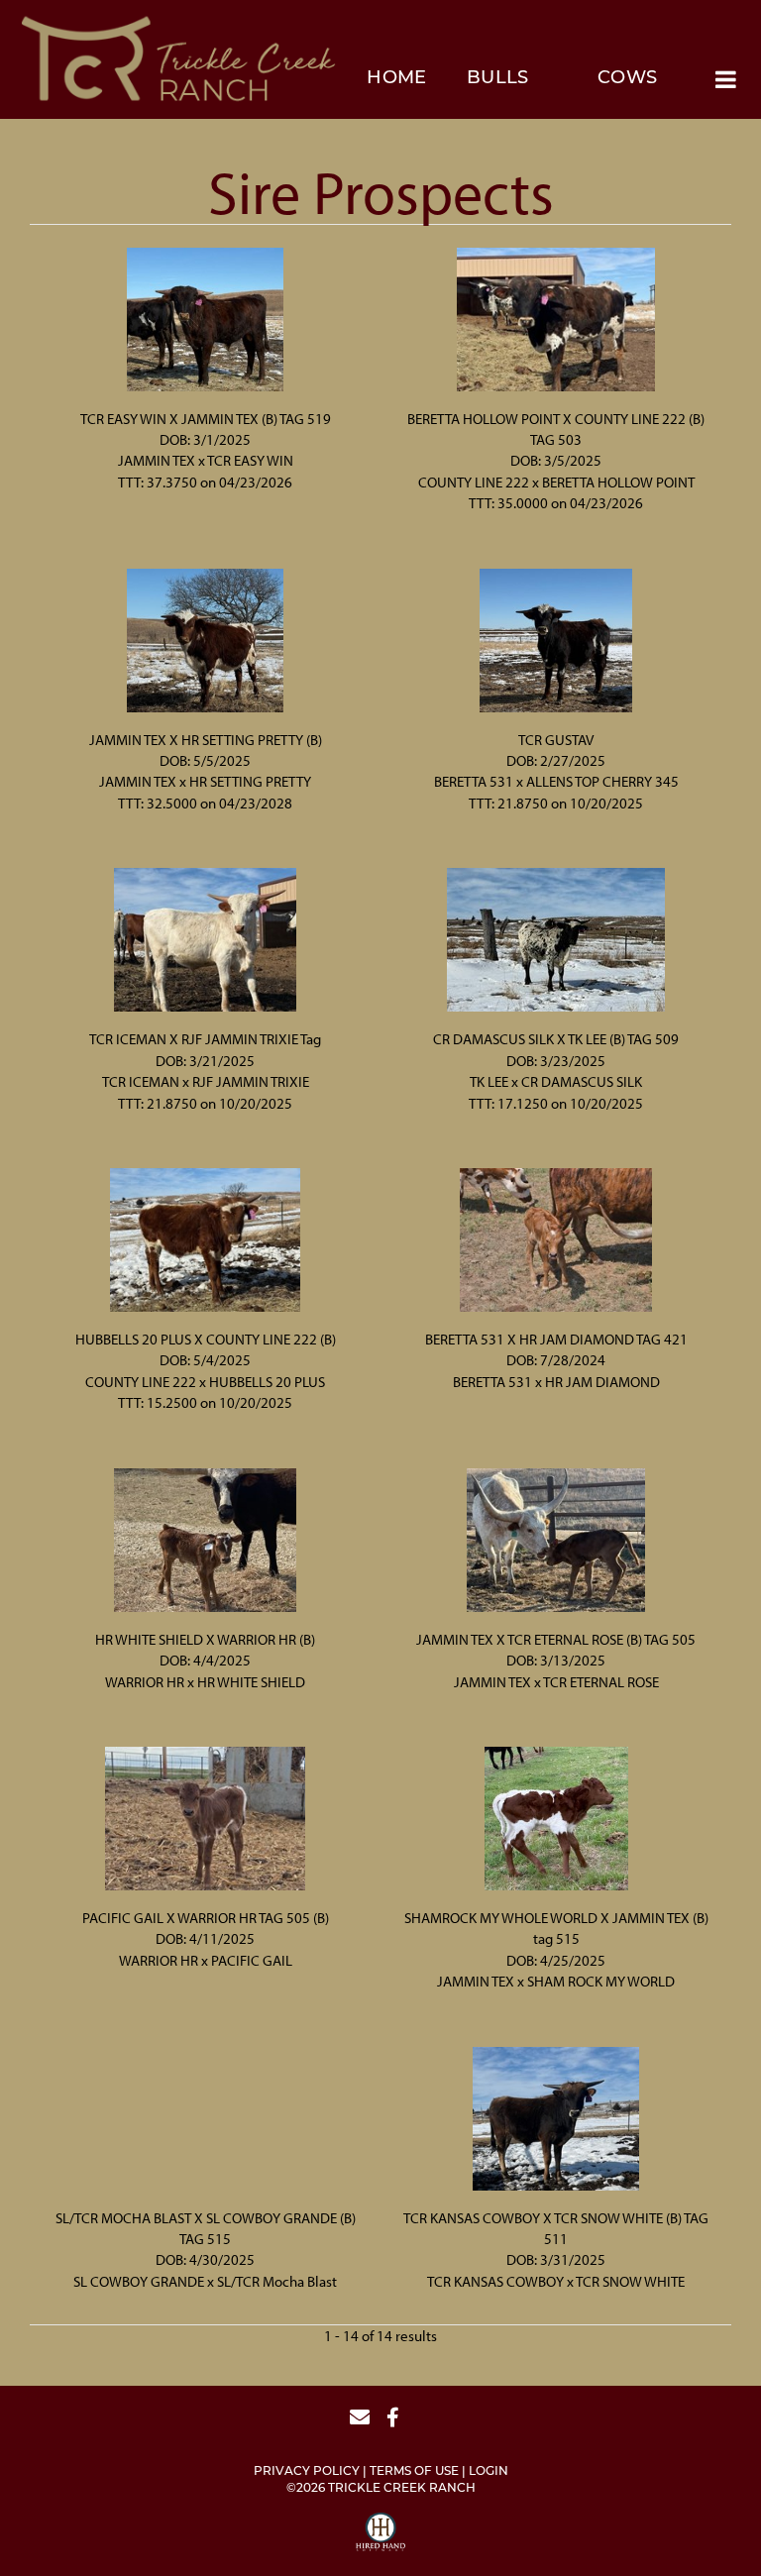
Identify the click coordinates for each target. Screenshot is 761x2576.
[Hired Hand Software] (380, 2534)
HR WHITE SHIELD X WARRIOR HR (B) (205, 1639)
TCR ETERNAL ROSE (601, 1682)
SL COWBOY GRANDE (139, 2281)
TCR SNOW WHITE (630, 2281)
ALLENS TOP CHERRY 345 (602, 781)
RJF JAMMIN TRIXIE (251, 1081)
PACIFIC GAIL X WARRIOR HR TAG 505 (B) (206, 1918)
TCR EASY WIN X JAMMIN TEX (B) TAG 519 (206, 419)
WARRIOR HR (145, 1682)
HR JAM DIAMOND (602, 1382)
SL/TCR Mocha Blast (277, 2281)
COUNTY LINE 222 (474, 482)
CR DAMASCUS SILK (582, 1081)
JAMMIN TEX (157, 460)
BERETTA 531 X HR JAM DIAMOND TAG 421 (556, 1339)
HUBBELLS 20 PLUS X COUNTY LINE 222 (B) (206, 1339)
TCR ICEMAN (141, 1081)
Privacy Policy (307, 2472)
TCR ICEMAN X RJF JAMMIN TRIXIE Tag (205, 1039)
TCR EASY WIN (250, 460)
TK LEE (489, 1081)
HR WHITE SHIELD (251, 1682)
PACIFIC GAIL (252, 1960)
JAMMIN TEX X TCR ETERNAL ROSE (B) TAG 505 (556, 1639)
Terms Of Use (414, 2472)
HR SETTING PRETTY (250, 781)
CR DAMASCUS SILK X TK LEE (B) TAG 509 (556, 1039)
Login (489, 2472)
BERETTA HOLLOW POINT (618, 482)
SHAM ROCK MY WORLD (601, 1981)
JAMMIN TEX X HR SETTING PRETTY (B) (206, 740)
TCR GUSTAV (556, 740)
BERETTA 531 (474, 781)
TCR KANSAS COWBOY (495, 2281)
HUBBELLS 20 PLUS (267, 1382)
